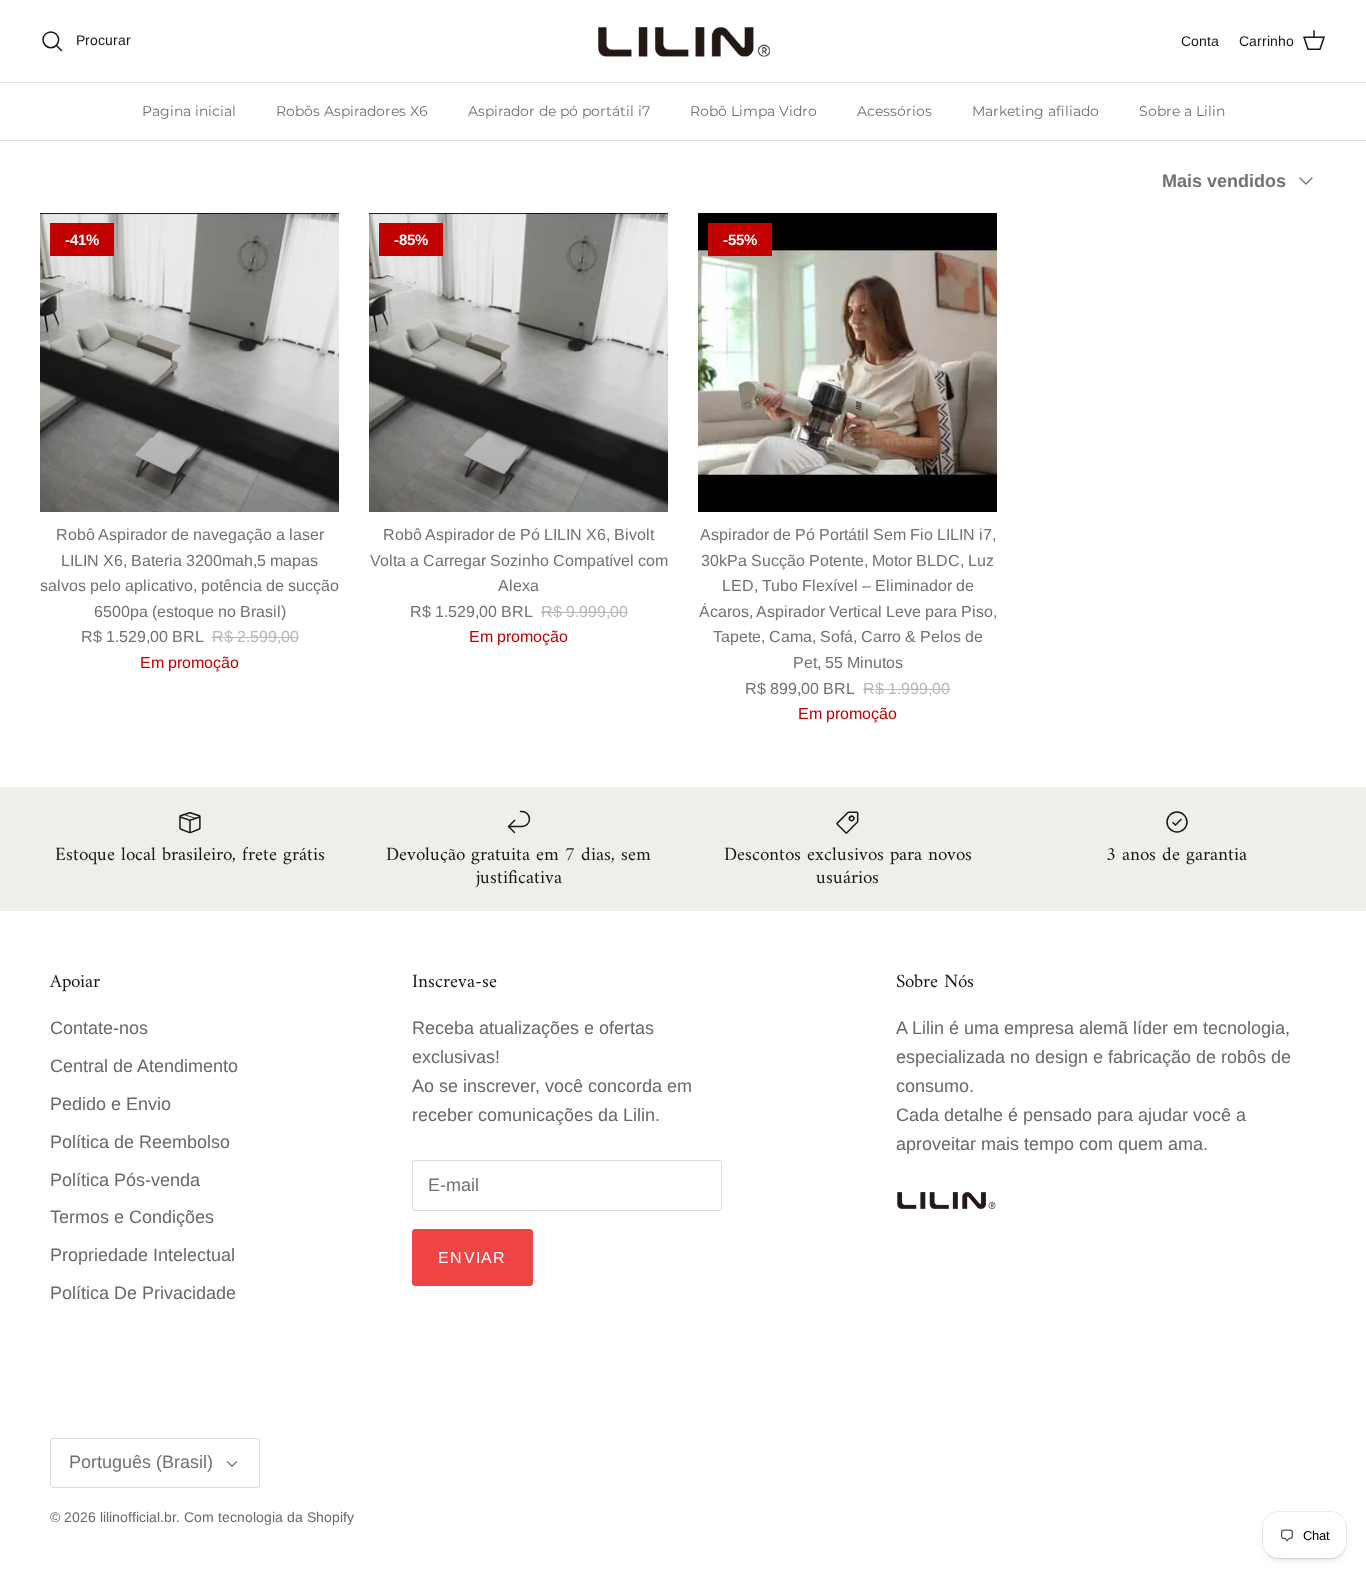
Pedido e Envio (110, 1104)
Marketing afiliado (1035, 111)
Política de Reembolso (140, 1142)
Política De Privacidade (143, 1293)
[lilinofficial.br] (683, 41)
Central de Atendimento (144, 1066)
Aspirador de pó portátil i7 (559, 111)
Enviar (472, 1257)
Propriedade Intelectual (142, 1255)
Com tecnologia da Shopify (269, 1517)
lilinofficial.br (138, 1517)
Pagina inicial (189, 111)
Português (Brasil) (141, 1462)
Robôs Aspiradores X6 (352, 111)
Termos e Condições (132, 1217)
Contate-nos (99, 1028)
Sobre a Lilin (1182, 111)
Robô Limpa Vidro (753, 111)
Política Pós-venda (125, 1180)
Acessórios (894, 111)
